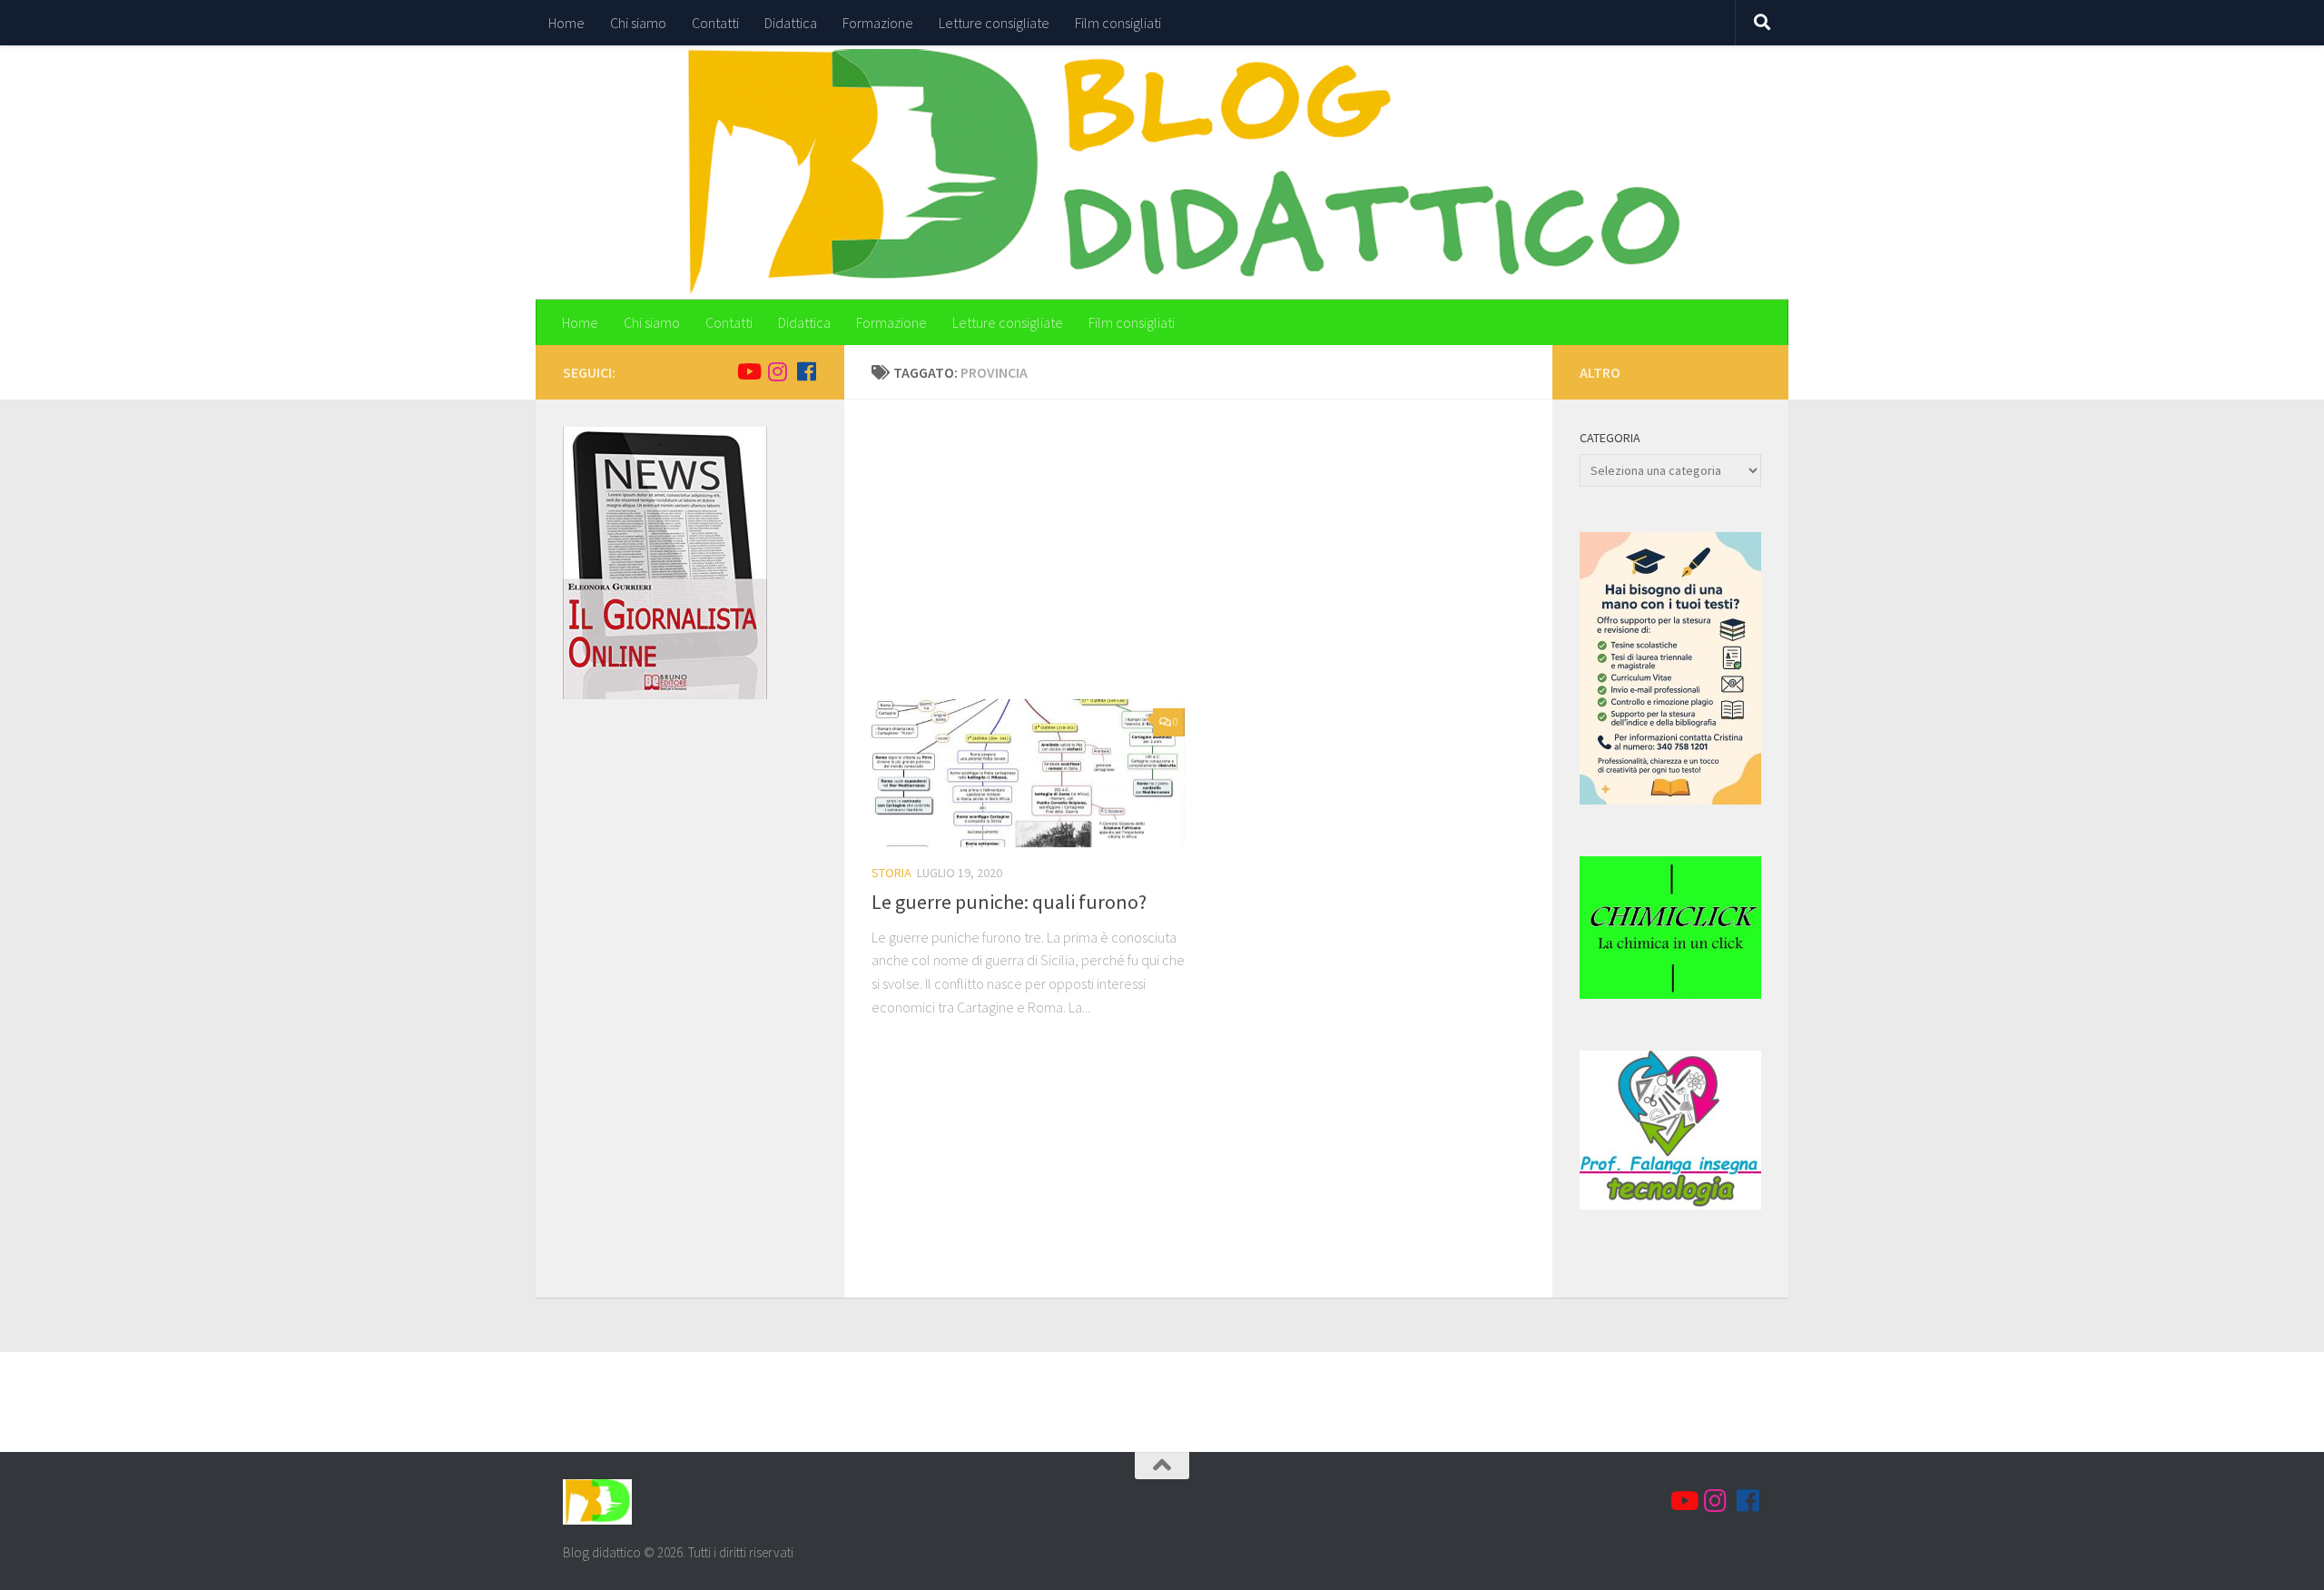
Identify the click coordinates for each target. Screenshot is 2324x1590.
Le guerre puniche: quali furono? (1009, 902)
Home (566, 23)
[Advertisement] (1212, 563)
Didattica (791, 23)
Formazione (878, 23)
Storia (891, 873)
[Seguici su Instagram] (777, 371)
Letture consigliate (994, 23)
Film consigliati (1118, 23)
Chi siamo (638, 23)
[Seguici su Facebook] (806, 371)
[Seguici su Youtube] (748, 371)
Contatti (715, 23)
